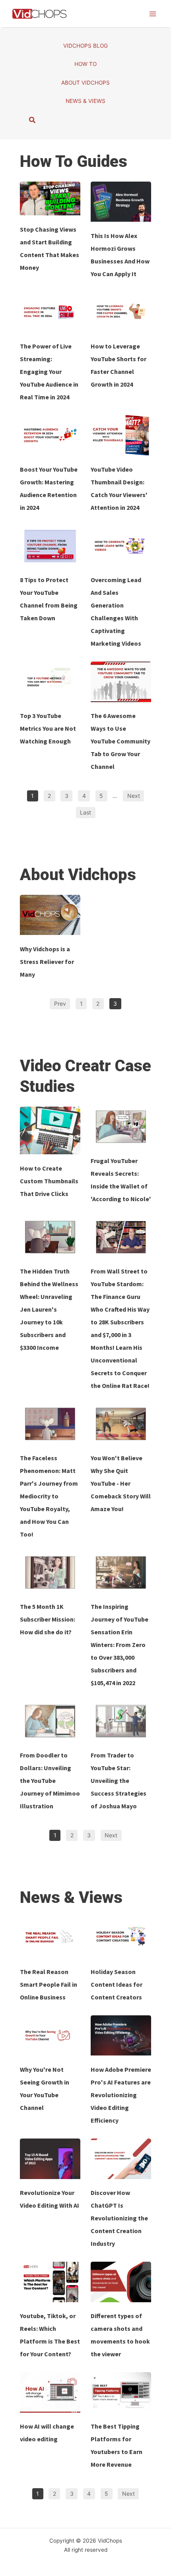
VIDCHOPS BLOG (85, 46)
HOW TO (85, 64)
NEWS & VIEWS (85, 101)
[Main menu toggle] (153, 14)
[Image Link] (50, 199)
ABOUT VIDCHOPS (85, 83)
